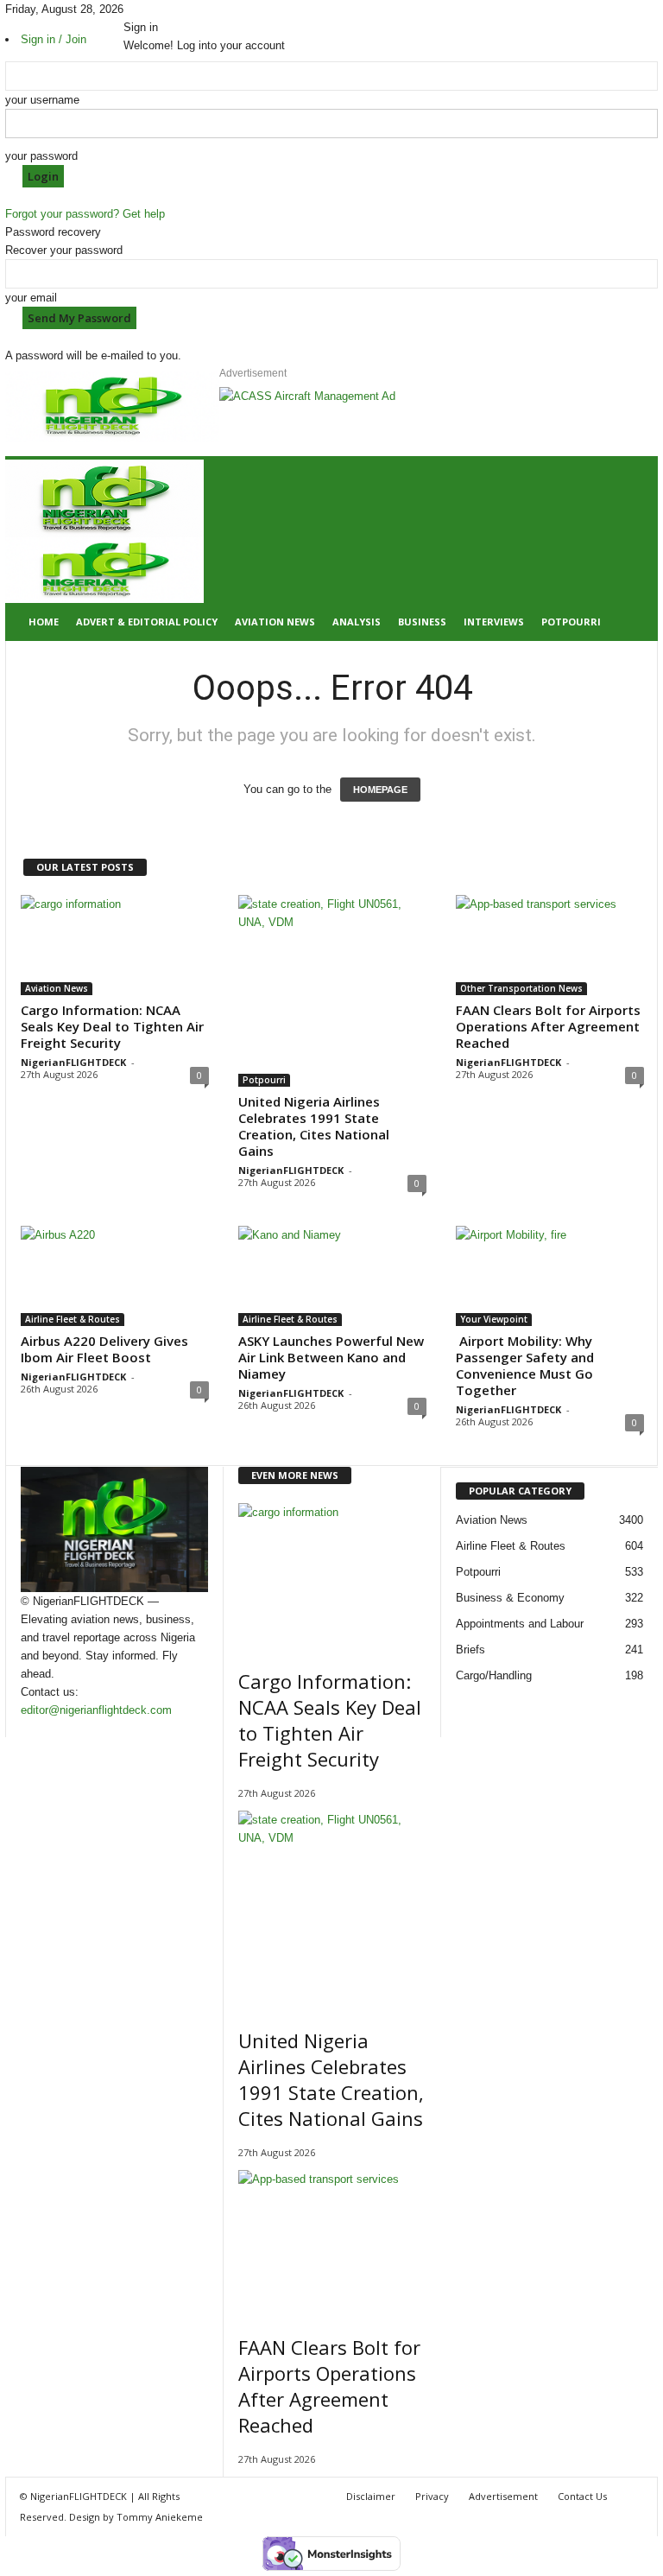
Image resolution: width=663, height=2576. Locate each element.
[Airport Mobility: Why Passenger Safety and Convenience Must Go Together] (550, 1276)
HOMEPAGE (380, 790)
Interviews (494, 622)
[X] (154, 9)
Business (422, 622)
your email (31, 298)
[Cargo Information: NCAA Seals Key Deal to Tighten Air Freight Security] (115, 945)
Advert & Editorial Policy (147, 622)
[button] (632, 550)
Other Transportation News (521, 988)
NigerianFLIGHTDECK (73, 1062)
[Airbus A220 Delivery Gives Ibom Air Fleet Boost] (115, 1276)
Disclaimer (371, 2496)
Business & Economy (510, 1598)
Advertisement (503, 2496)
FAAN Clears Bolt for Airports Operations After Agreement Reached (548, 1026)
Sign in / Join (54, 39)
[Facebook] (129, 9)
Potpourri (571, 622)
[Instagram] (142, 9)
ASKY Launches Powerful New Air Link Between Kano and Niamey (331, 1357)
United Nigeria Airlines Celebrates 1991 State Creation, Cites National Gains (314, 1126)
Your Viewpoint (494, 1319)
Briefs (470, 1650)
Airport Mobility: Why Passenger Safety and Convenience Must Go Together (525, 1365)
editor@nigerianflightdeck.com (96, 1710)
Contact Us (582, 2496)
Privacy (432, 2496)
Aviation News (275, 622)
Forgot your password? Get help (85, 214)
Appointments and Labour (520, 1624)
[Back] (173, 9)
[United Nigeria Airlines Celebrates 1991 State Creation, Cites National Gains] (332, 991)
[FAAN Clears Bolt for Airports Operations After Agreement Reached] (550, 945)
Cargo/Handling (494, 1675)
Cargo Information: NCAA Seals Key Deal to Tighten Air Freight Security (112, 1026)
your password (41, 156)
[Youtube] (164, 9)
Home (44, 622)
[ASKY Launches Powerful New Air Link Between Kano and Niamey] (332, 1276)
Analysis (357, 622)
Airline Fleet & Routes (73, 1319)
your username (42, 100)
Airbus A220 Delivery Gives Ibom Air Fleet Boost (104, 1349)
